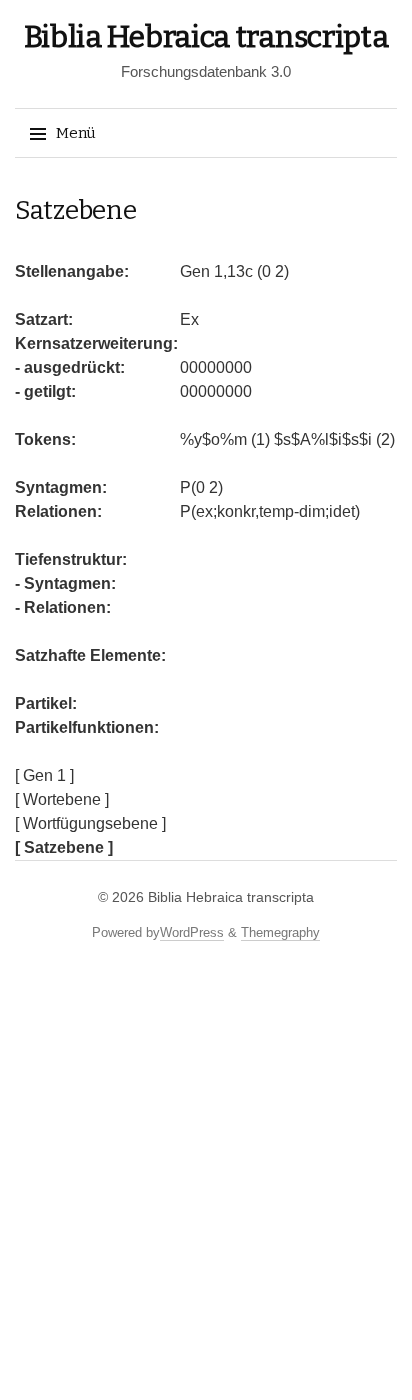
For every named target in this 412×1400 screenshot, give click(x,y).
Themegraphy (280, 932)
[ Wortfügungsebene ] (90, 823)
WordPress (192, 932)
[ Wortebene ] (62, 799)
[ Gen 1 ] (44, 775)
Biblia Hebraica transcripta (206, 37)
